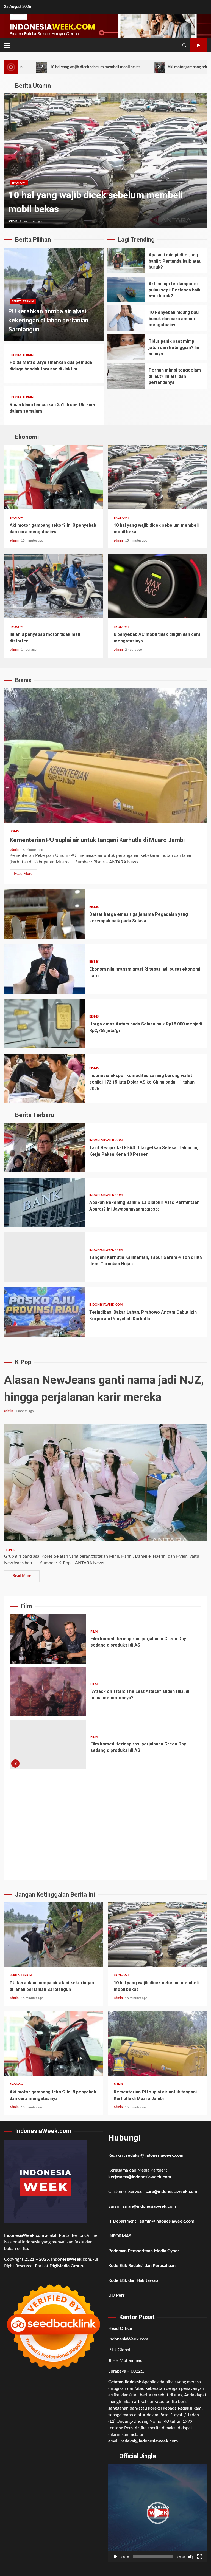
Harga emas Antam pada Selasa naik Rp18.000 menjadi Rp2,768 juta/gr (45, 1024)
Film (94, 1632)
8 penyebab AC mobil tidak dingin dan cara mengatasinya (158, 586)
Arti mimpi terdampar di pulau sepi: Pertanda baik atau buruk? (126, 289)
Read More (23, 874)
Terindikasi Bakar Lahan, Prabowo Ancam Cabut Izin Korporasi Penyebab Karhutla (45, 1312)
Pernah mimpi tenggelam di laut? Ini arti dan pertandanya (126, 376)
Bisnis (14, 831)
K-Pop (11, 1550)
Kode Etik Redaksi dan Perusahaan (142, 2266)
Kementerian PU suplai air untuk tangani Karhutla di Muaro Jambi (105, 755)
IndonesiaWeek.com (106, 1140)
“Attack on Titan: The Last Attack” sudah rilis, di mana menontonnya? (48, 1692)
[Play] (115, 2557)
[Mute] (191, 2557)
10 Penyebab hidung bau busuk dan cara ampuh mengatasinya (126, 318)
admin (13, 221)
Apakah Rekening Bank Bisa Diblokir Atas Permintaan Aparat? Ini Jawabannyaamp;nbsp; (45, 1202)
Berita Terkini (23, 301)
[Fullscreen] (200, 2557)
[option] (105, 161)
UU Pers (116, 2295)
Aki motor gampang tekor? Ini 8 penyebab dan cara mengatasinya (144, 67)
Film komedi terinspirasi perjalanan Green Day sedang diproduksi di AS (48, 1639)
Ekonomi (19, 183)
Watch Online (199, 45)
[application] (158, 2513)
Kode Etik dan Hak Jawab (133, 2280)
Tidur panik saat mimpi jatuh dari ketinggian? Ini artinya (126, 347)
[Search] (184, 45)
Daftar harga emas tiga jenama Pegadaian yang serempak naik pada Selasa (45, 914)
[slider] (153, 2557)
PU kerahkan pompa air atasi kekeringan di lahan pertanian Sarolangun (48, 320)
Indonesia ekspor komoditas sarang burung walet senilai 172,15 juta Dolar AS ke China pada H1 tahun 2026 (45, 1079)
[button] (158, 2513)
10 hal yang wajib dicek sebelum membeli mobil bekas (158, 477)
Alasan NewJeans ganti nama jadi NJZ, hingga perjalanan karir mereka (105, 1483)
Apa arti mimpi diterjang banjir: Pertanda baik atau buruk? (126, 261)
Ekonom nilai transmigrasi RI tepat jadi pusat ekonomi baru (45, 969)
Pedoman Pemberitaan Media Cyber (144, 2251)
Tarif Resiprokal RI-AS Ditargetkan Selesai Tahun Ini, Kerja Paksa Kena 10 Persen (45, 1147)
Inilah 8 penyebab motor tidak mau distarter (53, 586)
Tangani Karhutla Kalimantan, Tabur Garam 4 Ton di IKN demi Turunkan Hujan (45, 1257)
